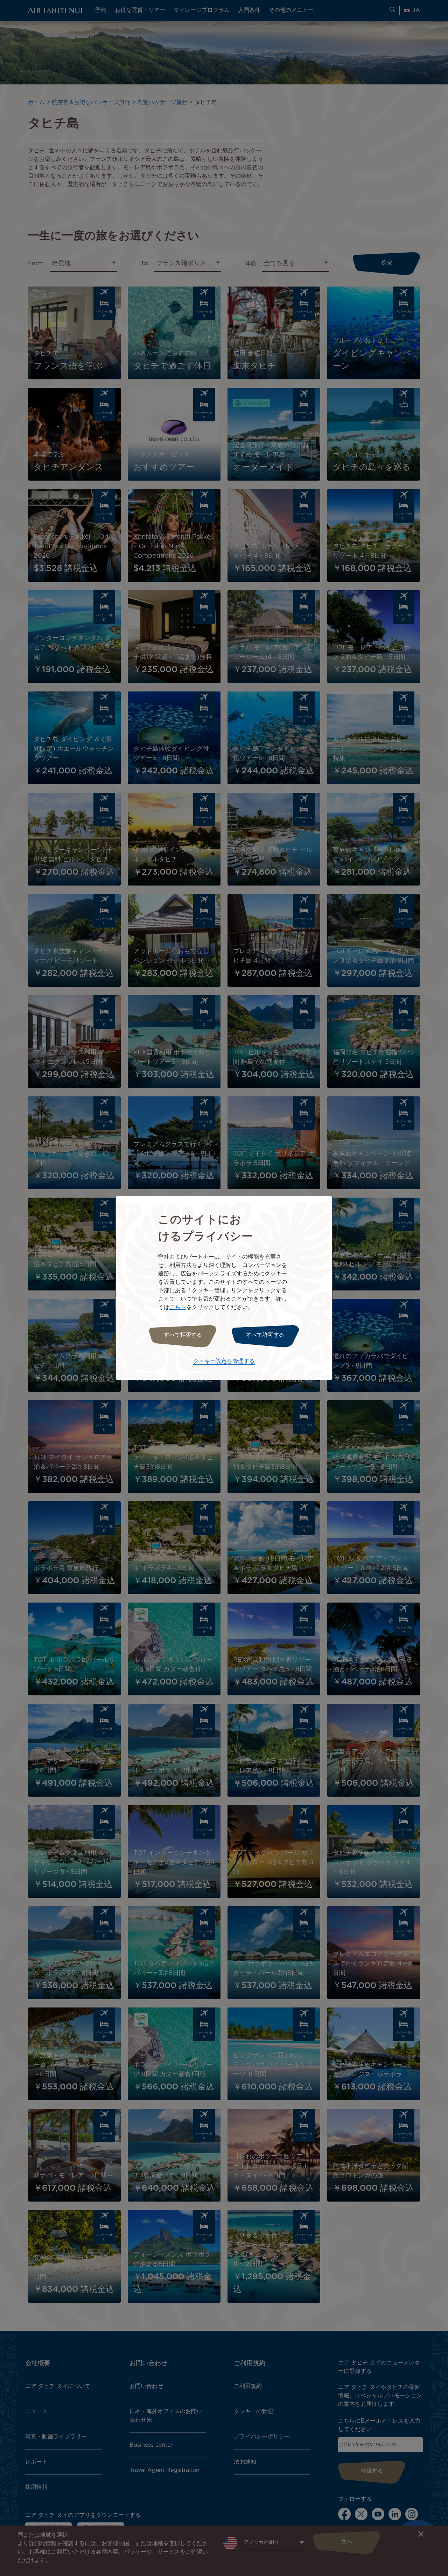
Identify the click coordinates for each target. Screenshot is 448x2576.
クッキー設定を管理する (224, 1361)
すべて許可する (265, 1335)
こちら (178, 1307)
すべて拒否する (183, 1335)
